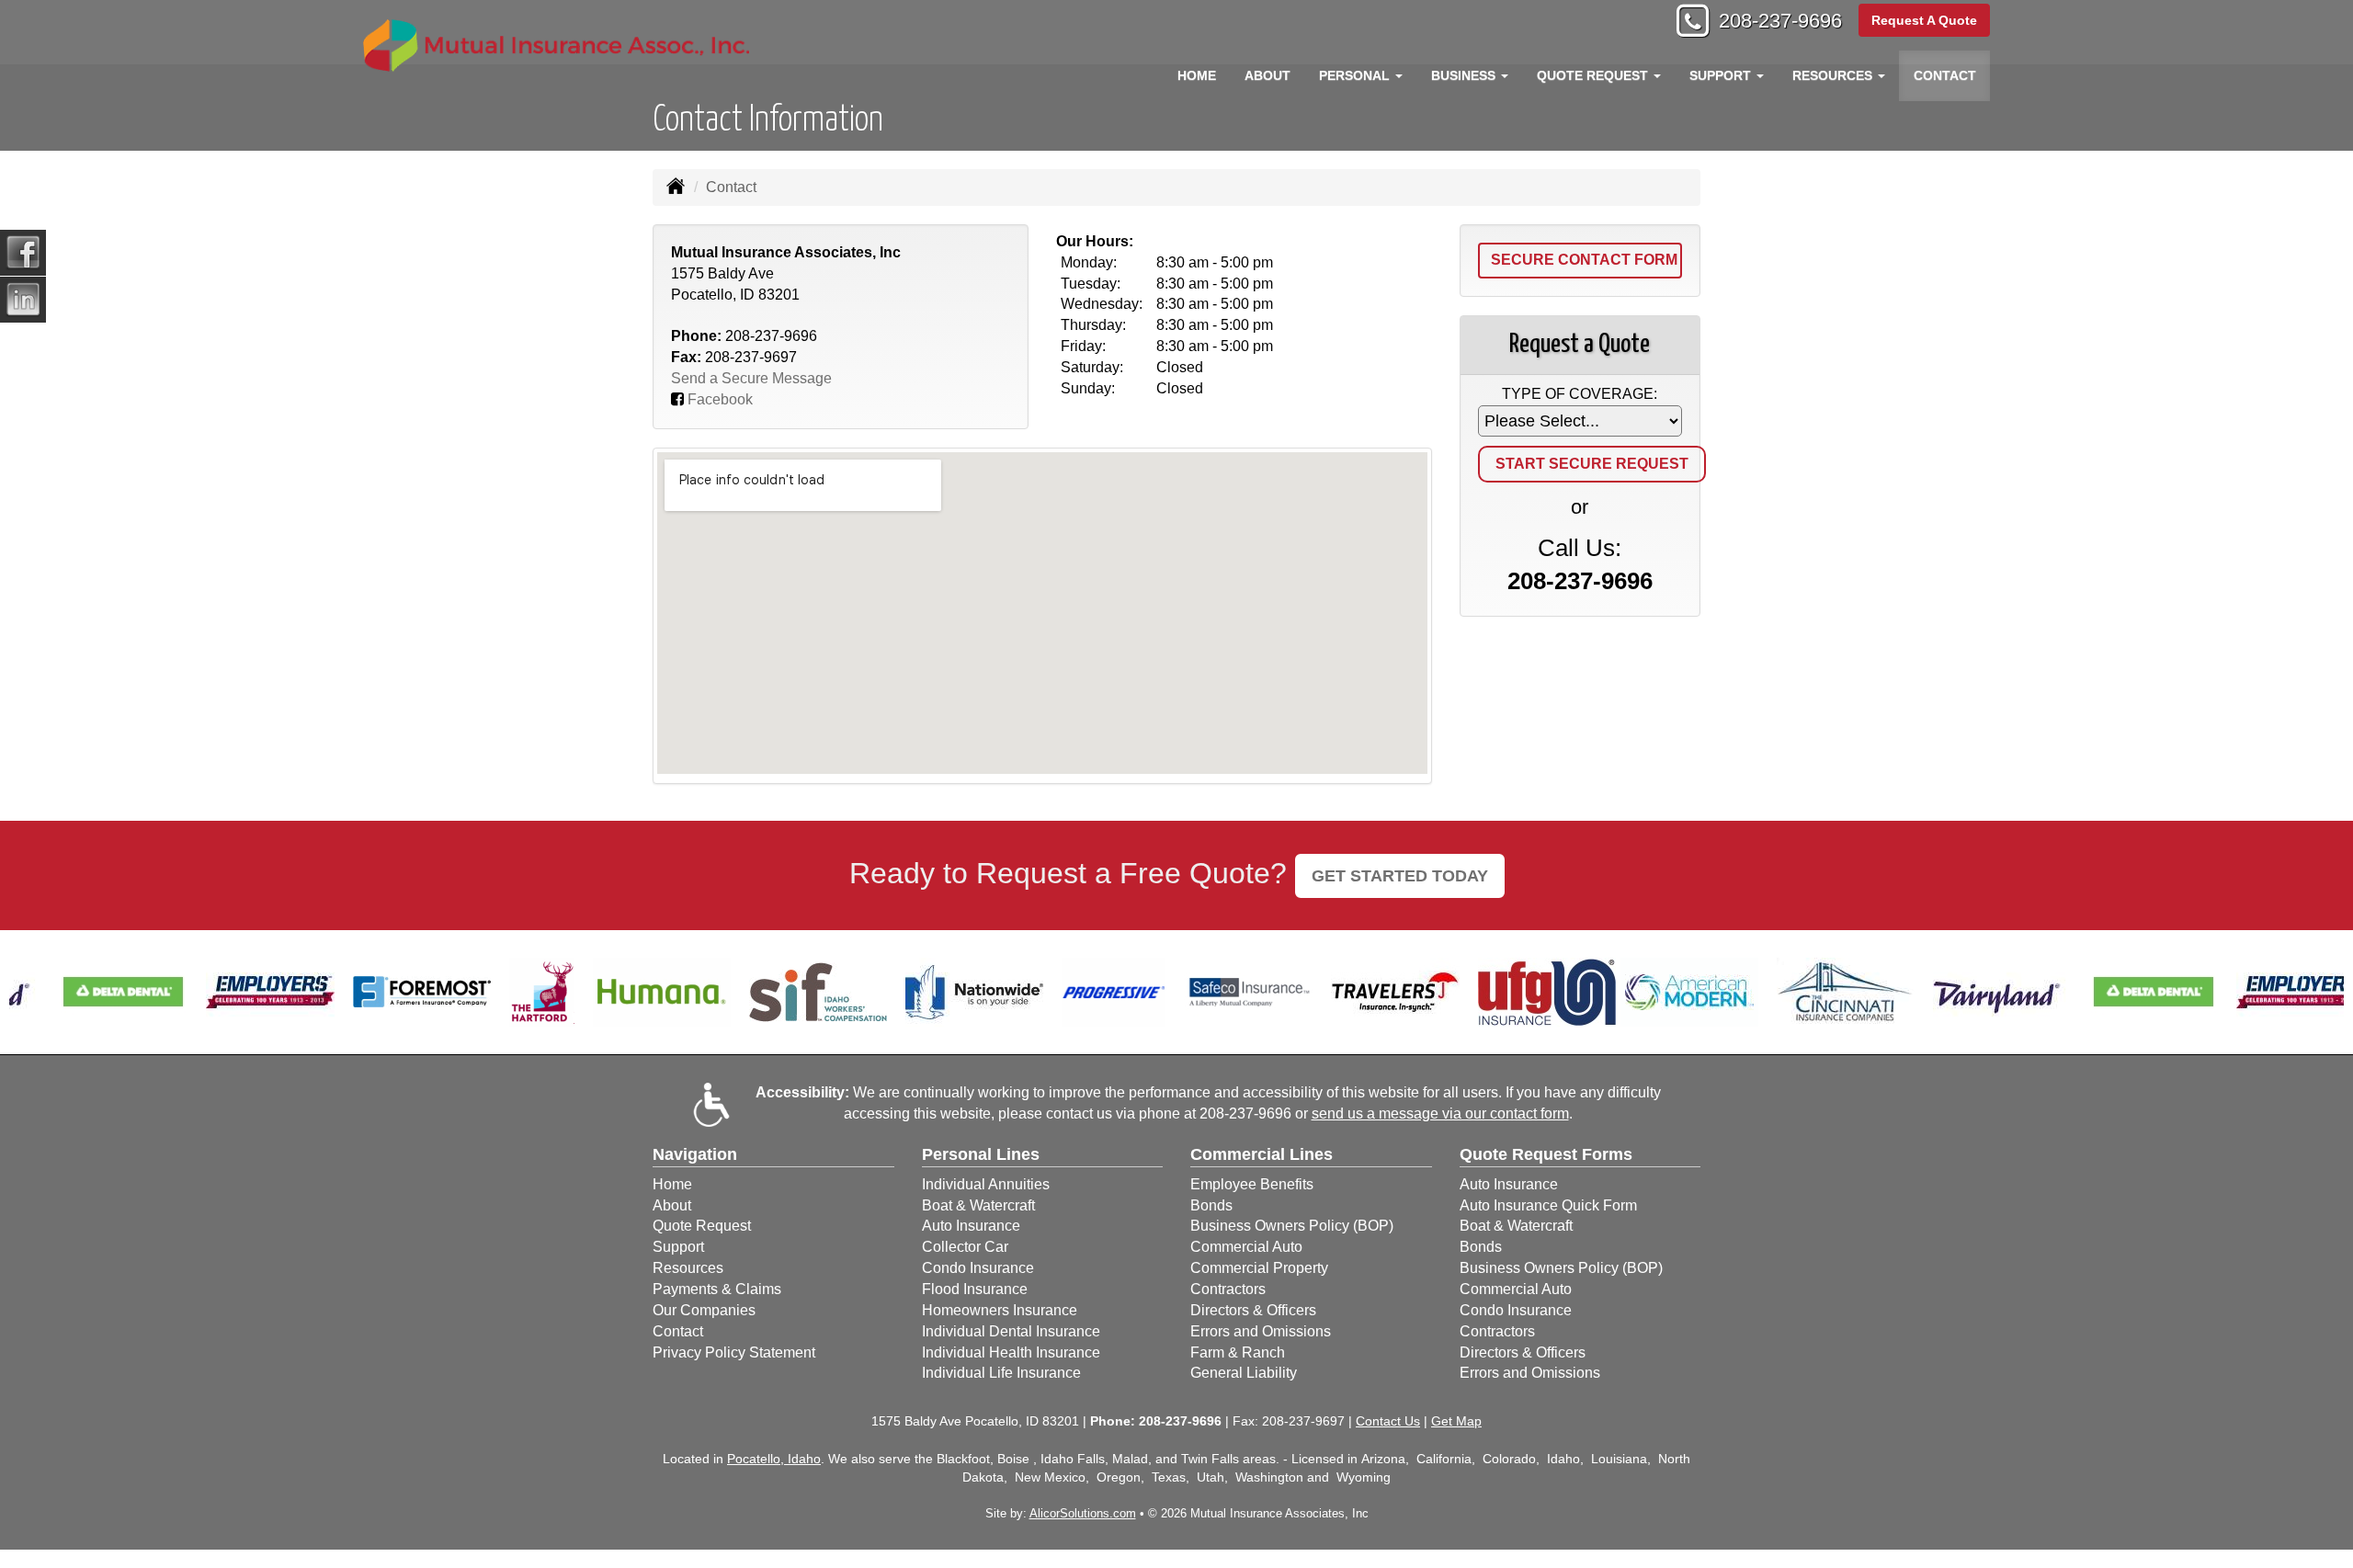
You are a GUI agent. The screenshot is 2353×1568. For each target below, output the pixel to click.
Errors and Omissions (1261, 1331)
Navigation (695, 1154)
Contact (1945, 75)
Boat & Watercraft (978, 1205)
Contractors (1228, 1289)
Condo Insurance (978, 1268)
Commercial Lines (1262, 1154)
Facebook (720, 399)
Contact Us (1388, 1421)
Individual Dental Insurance (1011, 1331)
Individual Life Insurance (1001, 1373)
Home (1197, 75)
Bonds (1211, 1205)
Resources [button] (1834, 75)
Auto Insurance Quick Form (1548, 1205)
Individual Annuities (986, 1184)
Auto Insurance (971, 1226)
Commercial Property (1259, 1268)
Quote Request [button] (1594, 75)
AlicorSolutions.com (1083, 1513)
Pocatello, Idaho (774, 1459)
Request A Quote (1924, 20)
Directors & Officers (1253, 1310)
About (1267, 75)
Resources (688, 1268)
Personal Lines (981, 1154)
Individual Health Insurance (1011, 1352)
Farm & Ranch (1238, 1352)
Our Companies (704, 1310)
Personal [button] (1356, 75)
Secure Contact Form (1584, 260)
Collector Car (965, 1247)
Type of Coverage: (1580, 394)
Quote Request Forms (1546, 1154)
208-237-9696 (1780, 21)
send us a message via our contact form (1440, 1114)
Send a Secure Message (751, 378)
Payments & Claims (717, 1289)
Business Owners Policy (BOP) (1292, 1226)
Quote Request (702, 1226)
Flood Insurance (975, 1289)
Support (678, 1247)
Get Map (1456, 1421)
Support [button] (1722, 75)
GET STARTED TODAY (1400, 876)
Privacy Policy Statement (734, 1352)
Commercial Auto (1246, 1247)
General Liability (1244, 1373)
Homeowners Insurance (1000, 1310)
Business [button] (1465, 75)
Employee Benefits (1252, 1184)
